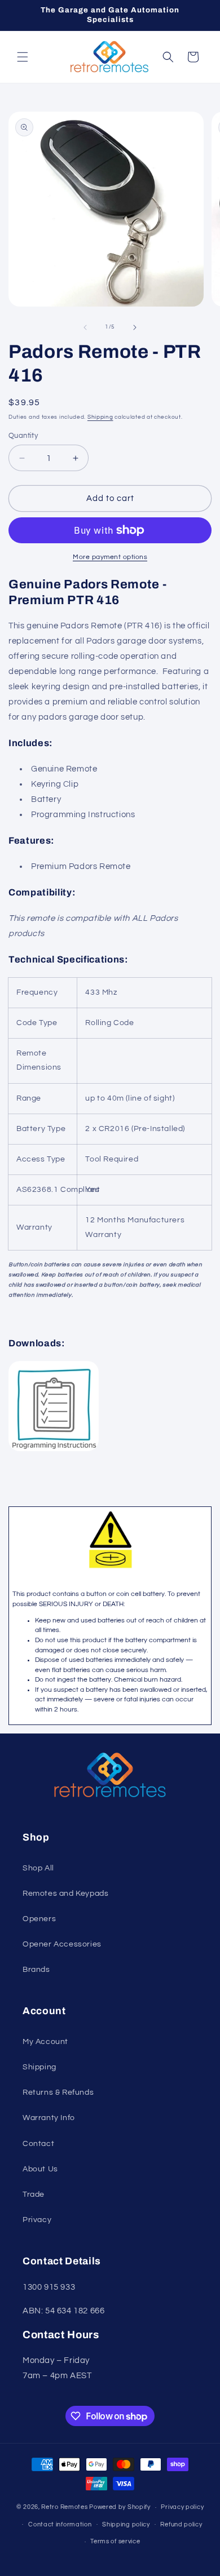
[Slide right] (135, 327)
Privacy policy (182, 2507)
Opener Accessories (62, 1944)
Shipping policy (126, 2524)
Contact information (60, 2524)
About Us (40, 2169)
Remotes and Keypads (65, 1894)
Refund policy (181, 2524)
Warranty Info (49, 2118)
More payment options (110, 557)
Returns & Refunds (58, 2092)
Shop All (38, 1868)
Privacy (37, 2220)
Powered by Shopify (120, 2507)
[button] (23, 57)
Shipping (100, 417)
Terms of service (115, 2541)
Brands (36, 1970)
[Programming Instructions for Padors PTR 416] (54, 1451)
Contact (38, 2144)
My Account (45, 2042)
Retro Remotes (64, 2507)
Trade (34, 2194)
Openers (39, 1919)
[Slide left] (85, 327)
